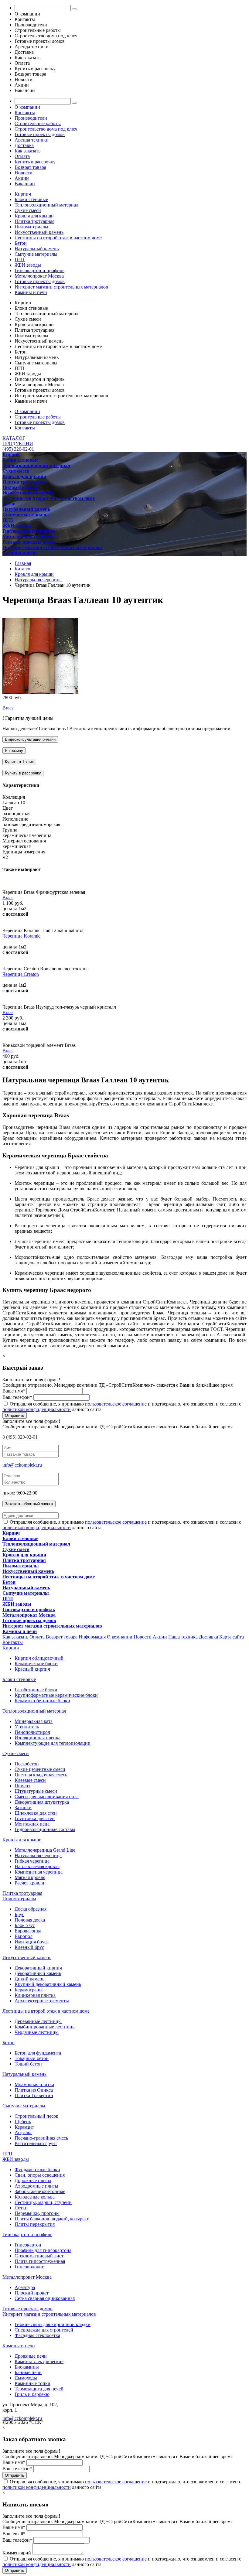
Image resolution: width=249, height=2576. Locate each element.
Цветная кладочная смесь (41, 1775)
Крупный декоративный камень (48, 1984)
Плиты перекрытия (35, 2224)
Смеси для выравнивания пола (47, 1797)
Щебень (23, 2122)
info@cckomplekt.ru (22, 1465)
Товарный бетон (32, 2058)
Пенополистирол (32, 1732)
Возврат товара (30, 167)
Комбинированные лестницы (45, 2027)
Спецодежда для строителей (44, 2330)
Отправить (15, 1415)
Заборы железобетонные (40, 2191)
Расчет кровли (29, 1883)
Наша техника (183, 1637)
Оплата (22, 156)
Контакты (25, 113)
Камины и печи (31, 292)
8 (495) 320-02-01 (20, 1437)
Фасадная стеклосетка (37, 2335)
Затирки (23, 1807)
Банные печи (28, 2372)
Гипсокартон (28, 2245)
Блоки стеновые (31, 199)
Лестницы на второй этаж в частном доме (58, 238)
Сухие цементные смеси (40, 1769)
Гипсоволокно (29, 2267)
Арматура (25, 2287)
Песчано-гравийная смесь (41, 2138)
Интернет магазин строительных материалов (61, 287)
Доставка (24, 145)
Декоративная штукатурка (42, 1802)
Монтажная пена (32, 1824)
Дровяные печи (31, 2356)
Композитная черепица (39, 1872)
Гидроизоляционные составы (45, 1829)
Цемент (22, 1786)
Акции (22, 178)
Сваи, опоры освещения (40, 2175)
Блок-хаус (25, 1925)
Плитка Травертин (34, 2095)
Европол (24, 1936)
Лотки (21, 2208)
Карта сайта (232, 1637)
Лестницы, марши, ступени (43, 2202)
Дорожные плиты (33, 2180)
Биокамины (27, 2367)
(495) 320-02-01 (18, 449)
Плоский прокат (32, 2293)
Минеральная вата (34, 1721)
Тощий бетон (28, 2064)
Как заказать (27, 151)
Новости (24, 173)
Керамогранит (29, 1990)
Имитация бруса (32, 1942)
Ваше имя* (14, 1391)
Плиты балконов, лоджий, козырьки (52, 2219)
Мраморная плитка (34, 2084)
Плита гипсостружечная (40, 2261)
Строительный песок (36, 2116)
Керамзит (24, 2127)
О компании (27, 107)
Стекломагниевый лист (39, 2256)
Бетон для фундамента (38, 2053)
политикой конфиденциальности (37, 1409)
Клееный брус (29, 1947)
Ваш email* (14, 2534)
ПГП (20, 260)
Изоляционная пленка (38, 1738)
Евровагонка (28, 1931)
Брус (19, 1914)
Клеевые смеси (30, 1780)
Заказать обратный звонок (29, 1504)
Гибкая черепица (32, 1861)
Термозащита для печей (39, 2389)
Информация (92, 1637)
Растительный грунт (36, 2143)
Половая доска (30, 1920)
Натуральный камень (37, 249)
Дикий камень (29, 1979)
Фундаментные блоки (37, 2169)
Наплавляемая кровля (37, 1866)
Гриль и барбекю (32, 2394)
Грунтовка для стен (35, 1818)
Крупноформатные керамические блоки (56, 1695)
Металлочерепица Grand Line (45, 1850)
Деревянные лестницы (38, 2021)
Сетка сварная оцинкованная (45, 2298)
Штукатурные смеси (36, 1791)
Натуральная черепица (38, 1855)
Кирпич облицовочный (39, 1658)
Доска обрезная (31, 1909)
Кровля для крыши (34, 216)
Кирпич (23, 194)
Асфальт (23, 2132)
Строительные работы (38, 123)
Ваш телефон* (17, 1397)
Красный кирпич (32, 1669)
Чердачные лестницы (37, 2032)
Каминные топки (32, 2383)
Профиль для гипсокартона (43, 2250)
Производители (31, 118)
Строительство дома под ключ (46, 129)
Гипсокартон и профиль (39, 270)
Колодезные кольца (35, 2197)
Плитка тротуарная (34, 221)
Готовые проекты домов (40, 134)
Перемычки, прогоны (37, 2213)
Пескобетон (27, 1764)
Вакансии (25, 184)
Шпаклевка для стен (36, 1813)
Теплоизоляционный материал (46, 205)
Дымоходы (26, 2378)
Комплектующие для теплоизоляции (53, 1743)
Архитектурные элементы (42, 2001)
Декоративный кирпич (38, 1968)
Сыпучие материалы (36, 254)
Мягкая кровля (30, 1877)
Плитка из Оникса (34, 2090)
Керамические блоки (36, 1664)
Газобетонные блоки (36, 1690)
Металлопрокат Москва (39, 276)
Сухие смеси (28, 210)
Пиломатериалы (31, 227)
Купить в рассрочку (35, 162)
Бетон (21, 243)
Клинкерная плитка (35, 1995)
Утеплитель (27, 1727)
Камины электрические (39, 2361)
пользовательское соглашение (116, 1404)
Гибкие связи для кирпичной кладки (53, 2324)
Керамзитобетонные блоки (42, 1701)
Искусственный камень (39, 232)
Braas (8, 708)
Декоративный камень (38, 1973)
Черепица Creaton (21, 974)
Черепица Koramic (21, 936)
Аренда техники (32, 140)
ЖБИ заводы (28, 265)
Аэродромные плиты (36, 2186)
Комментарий (17, 2553)
